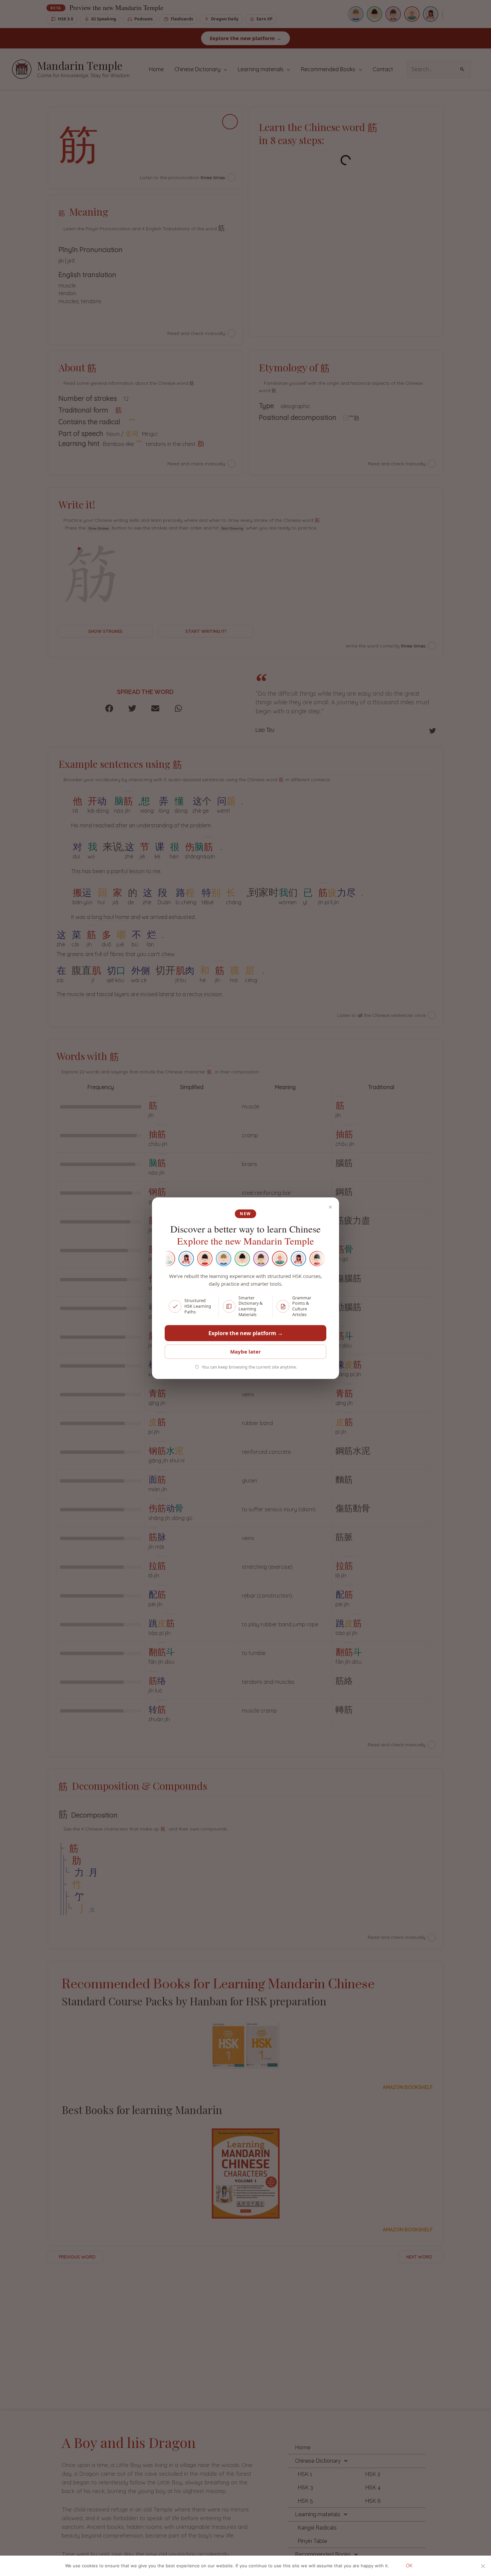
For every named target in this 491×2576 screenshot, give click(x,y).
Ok (409, 2566)
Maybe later (246, 1352)
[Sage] (253, 1259)
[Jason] (272, 1259)
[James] (215, 1259)
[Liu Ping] (234, 1259)
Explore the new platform (246, 1333)
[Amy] (178, 1259)
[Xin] (197, 1259)
